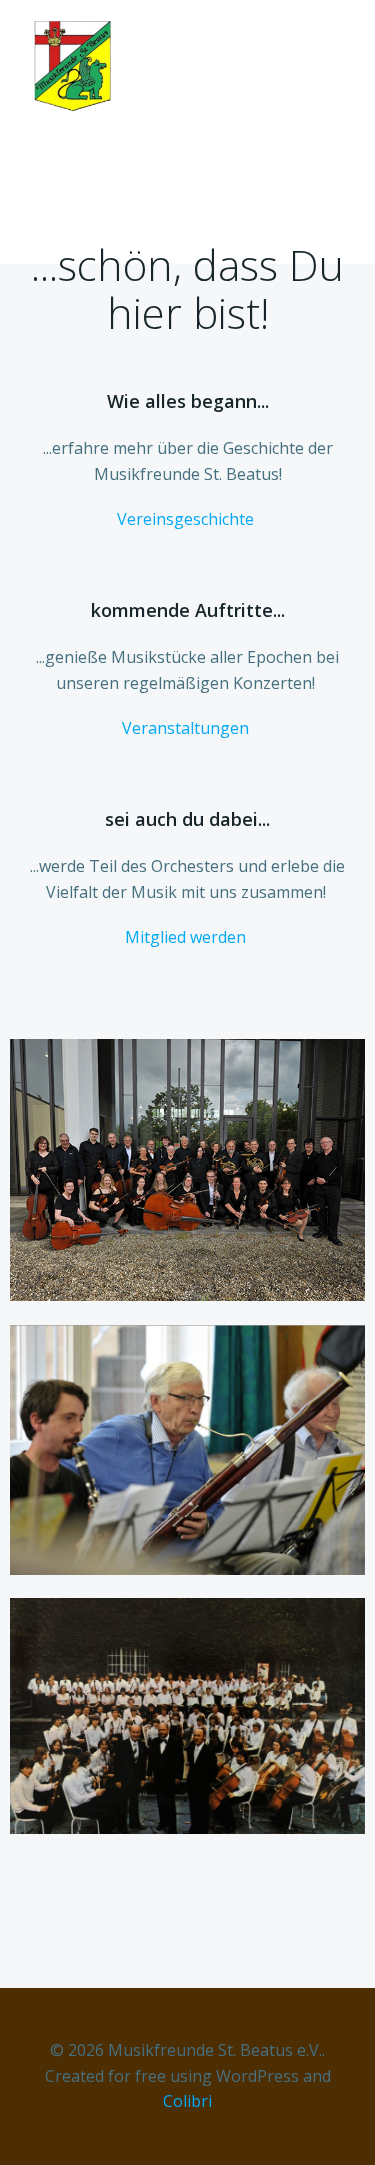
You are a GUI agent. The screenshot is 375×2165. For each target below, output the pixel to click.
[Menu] (139, 87)
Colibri (187, 2101)
